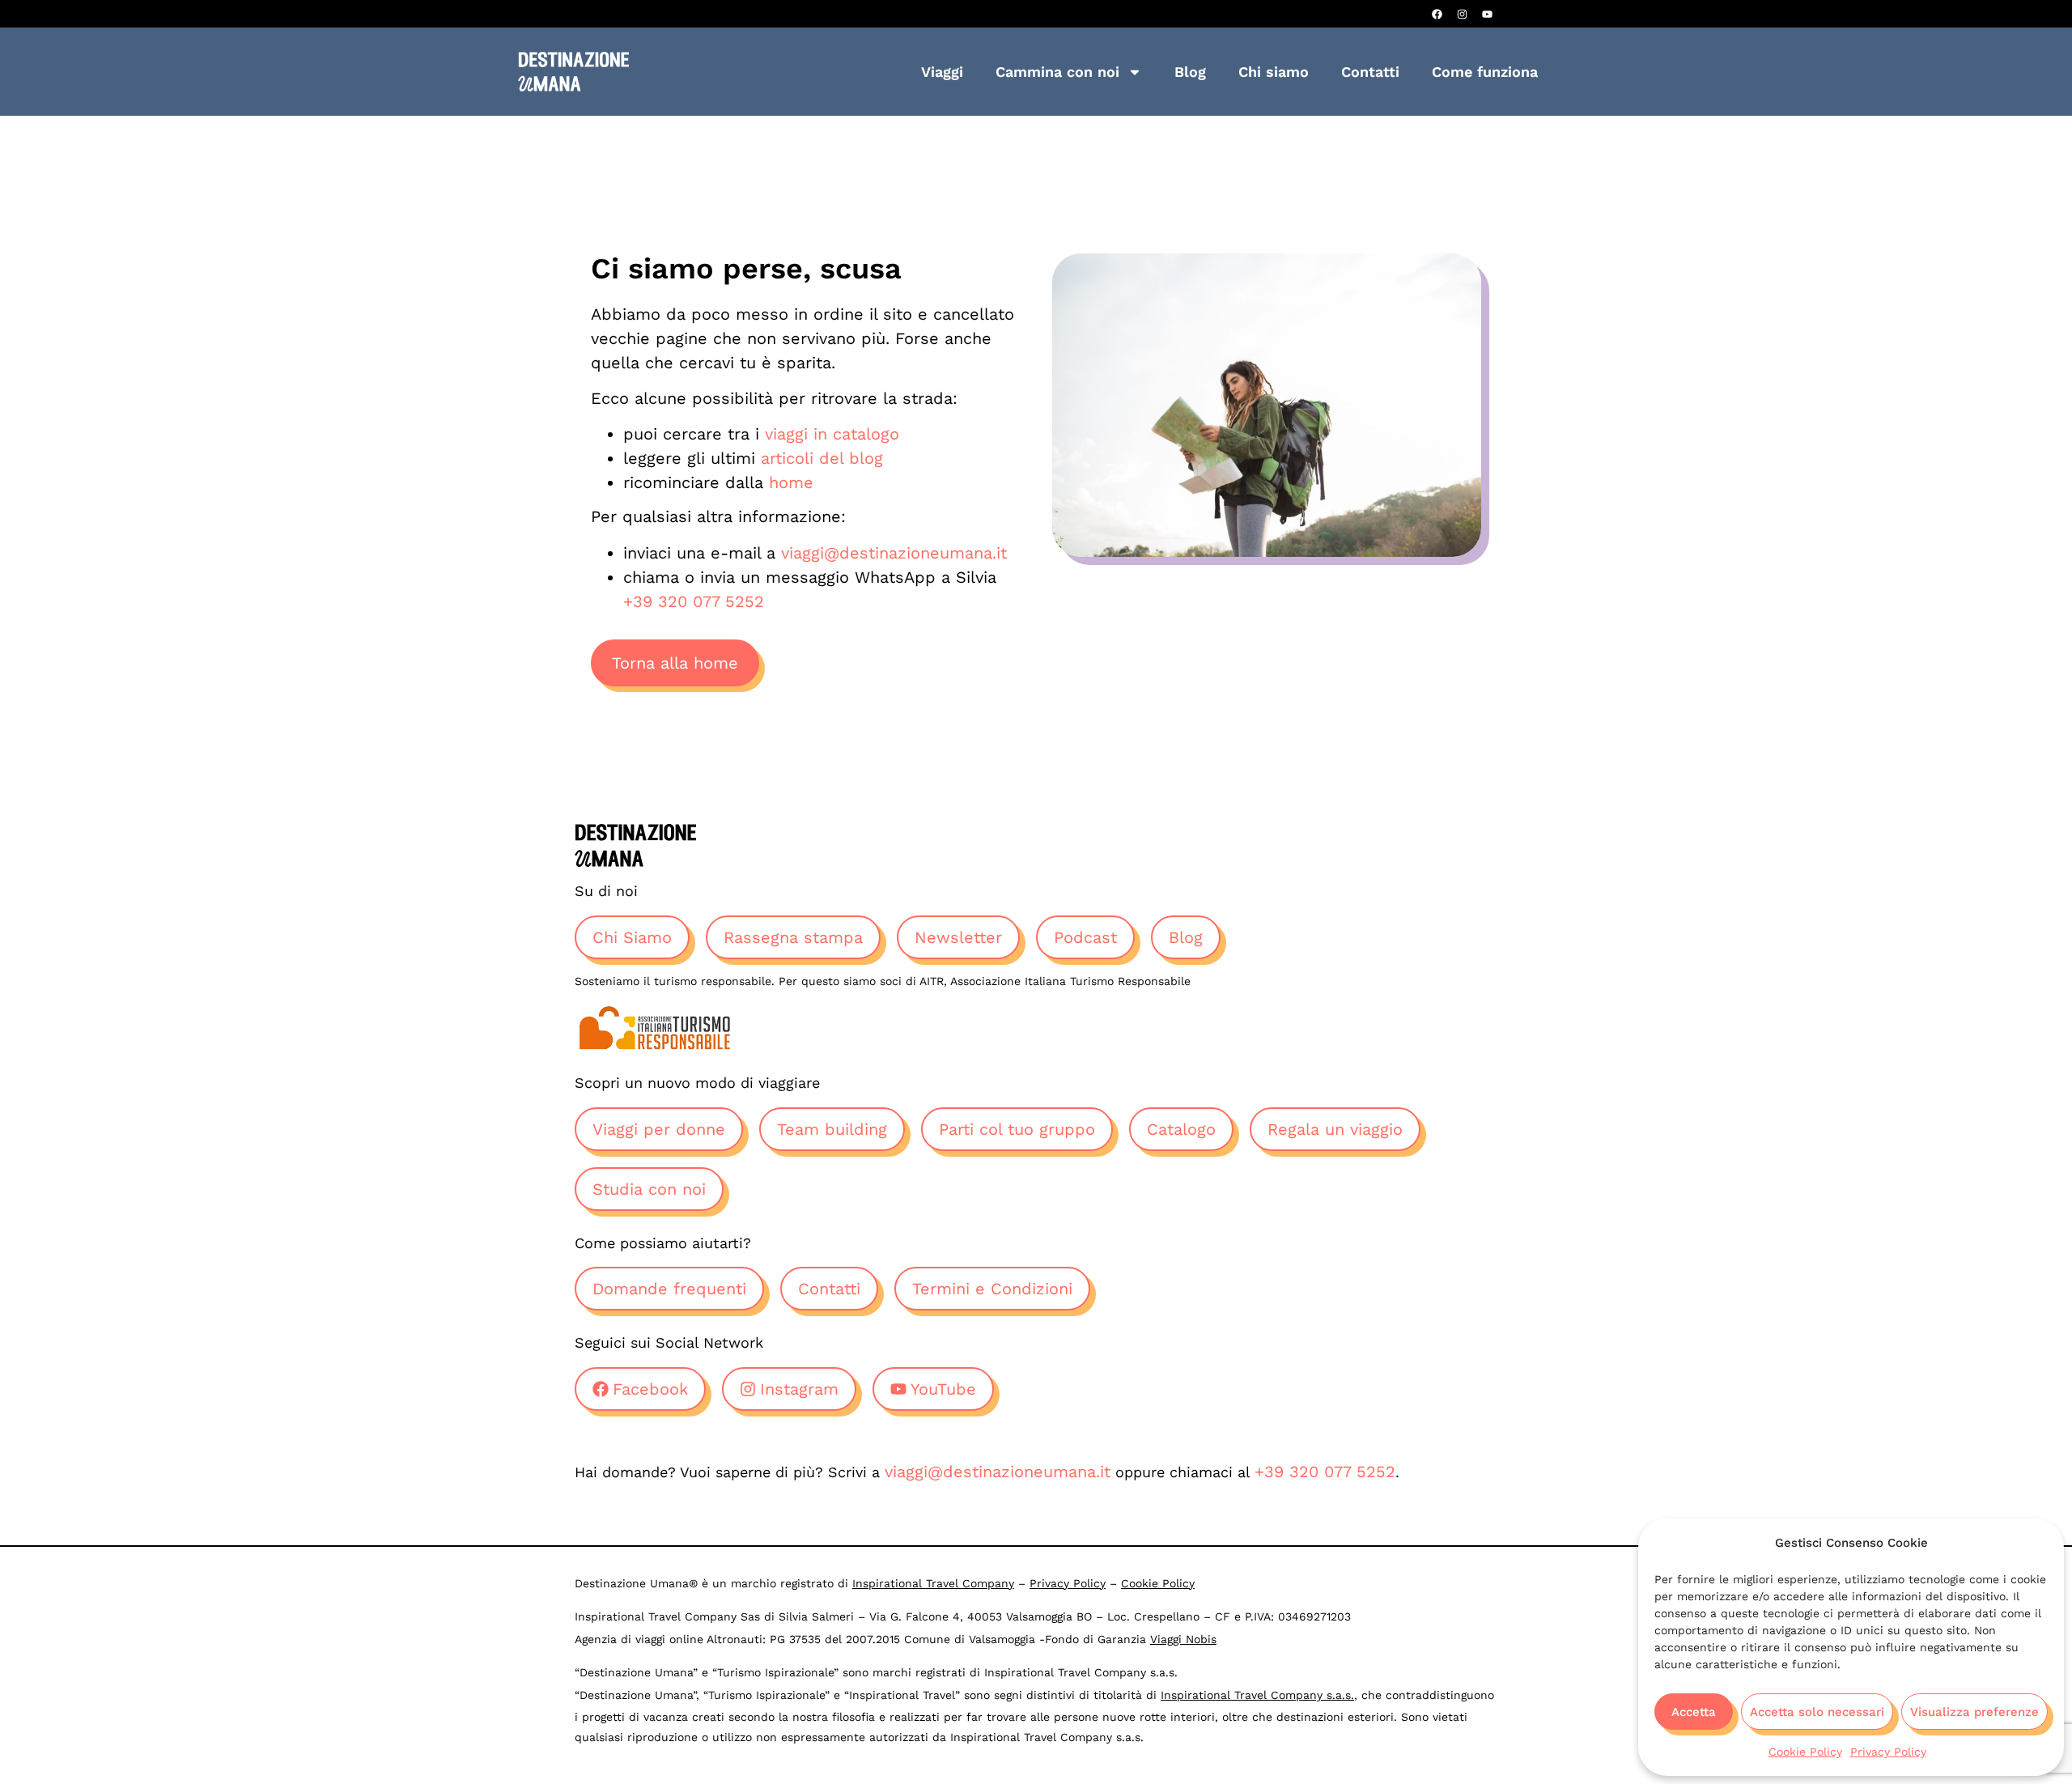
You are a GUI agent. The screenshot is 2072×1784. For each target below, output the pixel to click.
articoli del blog (822, 458)
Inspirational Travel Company (933, 1583)
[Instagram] (1462, 14)
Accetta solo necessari (1817, 1712)
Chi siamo (1274, 72)
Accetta (1694, 1712)
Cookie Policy (1805, 1752)
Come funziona (1485, 72)
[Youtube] (1487, 14)
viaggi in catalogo (832, 434)
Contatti (1370, 72)
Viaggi (942, 72)
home (791, 482)
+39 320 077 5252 (694, 601)
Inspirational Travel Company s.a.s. (1257, 1695)
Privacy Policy (1888, 1752)
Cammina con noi (1057, 72)
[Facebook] (1437, 14)
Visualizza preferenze (1974, 1712)
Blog (1190, 72)
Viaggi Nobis (1183, 1639)
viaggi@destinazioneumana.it (894, 553)
